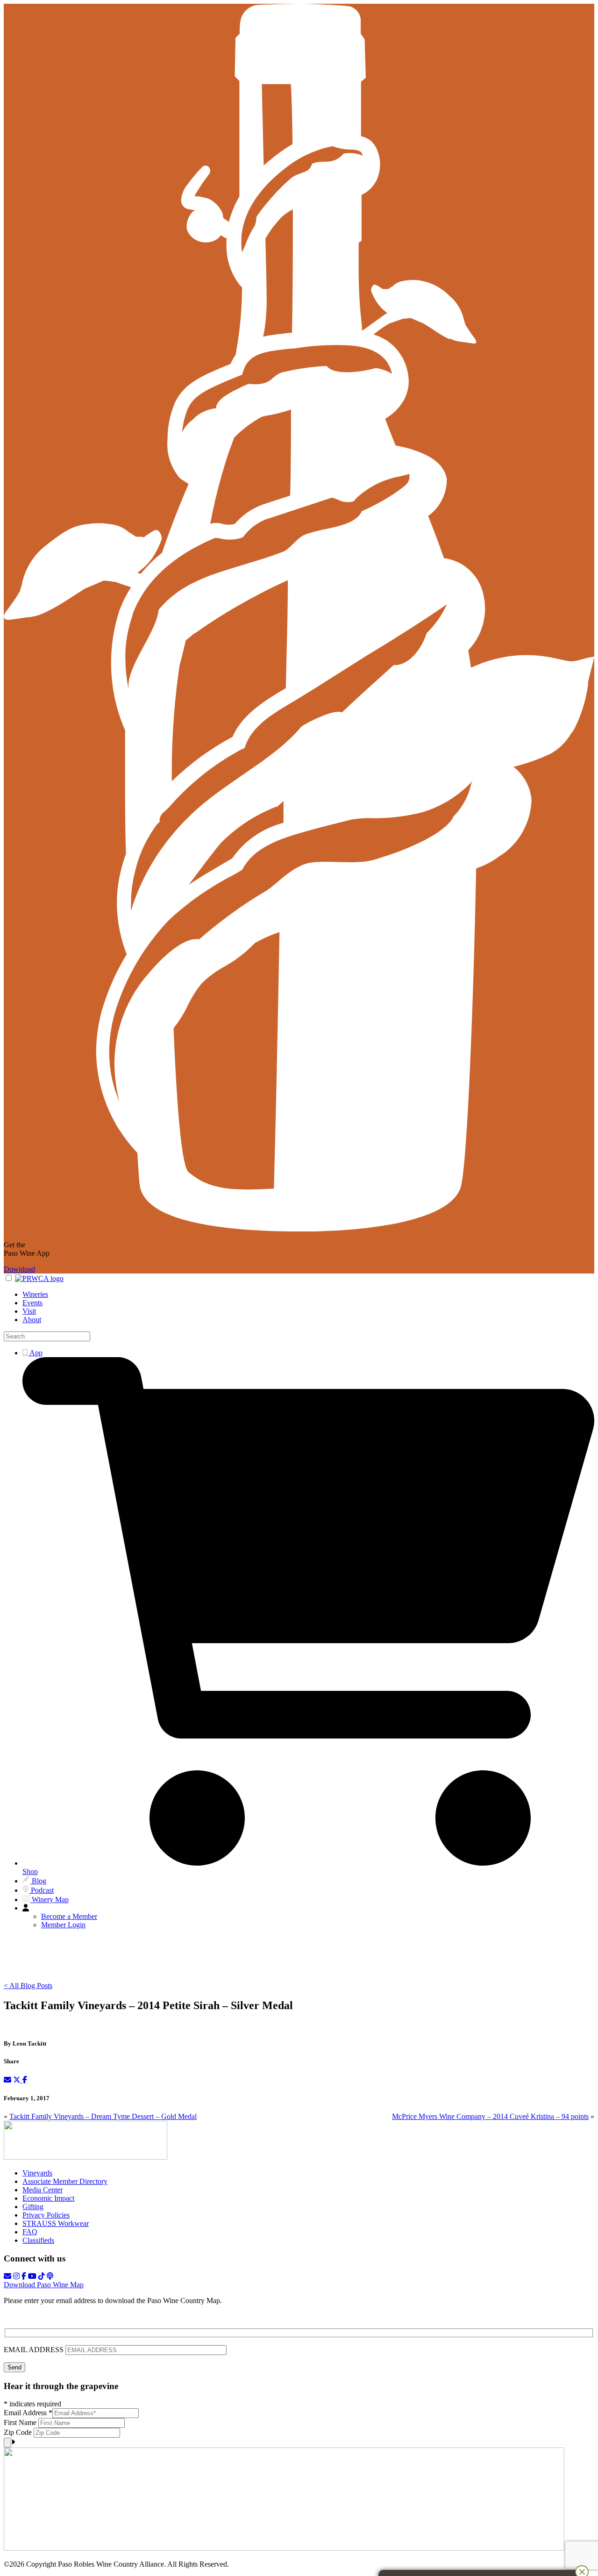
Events (32, 1303)
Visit (29, 1311)
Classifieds (38, 2240)
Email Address (28, 2413)
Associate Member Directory (65, 2181)
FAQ (30, 2232)
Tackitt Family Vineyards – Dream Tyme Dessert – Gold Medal (103, 2116)
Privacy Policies (46, 2215)
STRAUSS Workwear (56, 2223)
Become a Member (69, 1916)
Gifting (33, 2207)
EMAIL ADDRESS (35, 2350)
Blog (38, 1881)
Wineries (35, 1294)
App (35, 1353)
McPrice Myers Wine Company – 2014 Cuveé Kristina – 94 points (490, 2116)
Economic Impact (48, 2198)
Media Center (43, 2190)
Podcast (41, 1890)
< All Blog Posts (28, 1986)
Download (19, 1269)
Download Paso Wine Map (44, 2285)
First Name (21, 2422)
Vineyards (37, 2173)
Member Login (63, 1925)
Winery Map (49, 1900)
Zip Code (19, 2432)
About (32, 1320)
